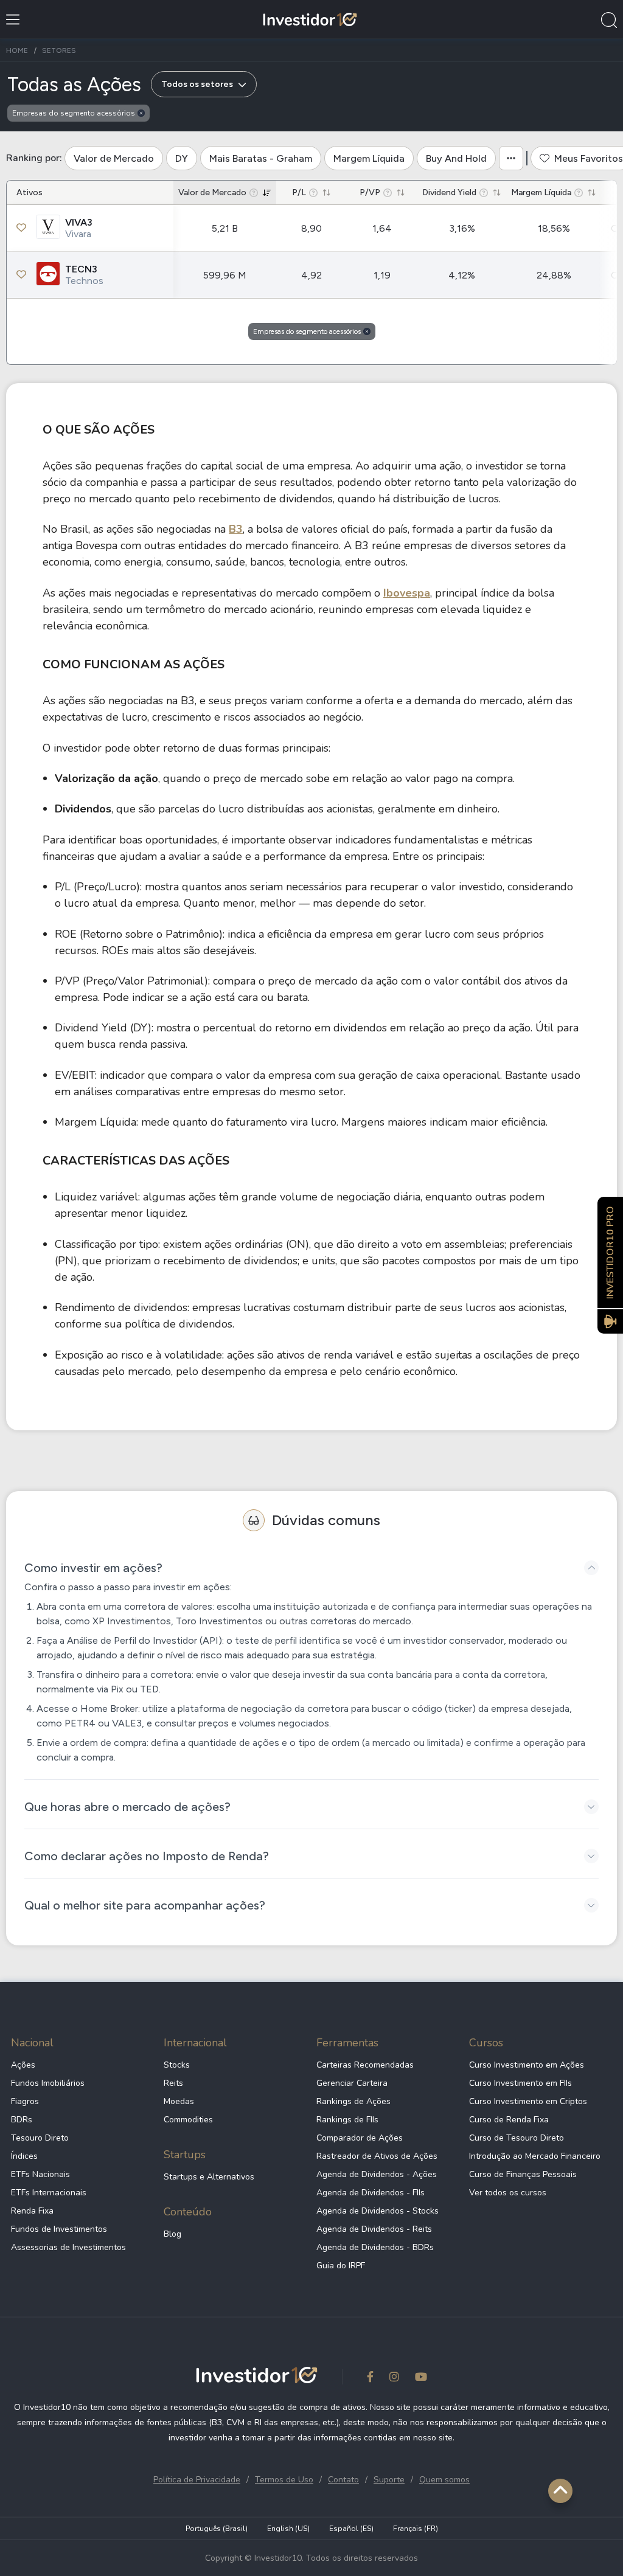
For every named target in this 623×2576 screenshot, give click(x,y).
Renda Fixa (32, 2211)
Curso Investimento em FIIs (520, 2083)
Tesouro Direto (40, 2138)
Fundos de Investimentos (59, 2229)
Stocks (177, 2065)
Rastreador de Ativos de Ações (377, 2156)
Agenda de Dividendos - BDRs (375, 2247)
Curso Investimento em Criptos (528, 2101)
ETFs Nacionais (40, 2174)
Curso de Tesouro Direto (517, 2138)
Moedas (179, 2101)
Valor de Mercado (114, 158)
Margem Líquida (369, 158)
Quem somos (444, 2480)
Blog (172, 2234)
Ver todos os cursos (508, 2193)
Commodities (188, 2120)
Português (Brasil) (217, 2529)
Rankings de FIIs (347, 2120)
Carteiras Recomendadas (365, 2065)
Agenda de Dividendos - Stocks (378, 2211)
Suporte (389, 2480)
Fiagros (25, 2101)
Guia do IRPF (341, 2266)
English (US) (288, 2529)
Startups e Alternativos (209, 2177)
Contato (343, 2480)
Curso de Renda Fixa (509, 2120)
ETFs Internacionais (49, 2193)
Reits (173, 2083)
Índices (24, 2156)
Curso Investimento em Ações (527, 2065)
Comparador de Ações (360, 2138)
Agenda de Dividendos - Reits (374, 2229)
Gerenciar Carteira (352, 2083)
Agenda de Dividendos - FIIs (371, 2193)
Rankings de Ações (353, 2101)
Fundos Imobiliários (48, 2083)
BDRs (22, 2120)
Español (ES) (351, 2529)
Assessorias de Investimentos (68, 2247)
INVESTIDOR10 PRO (610, 1252)
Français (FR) (416, 2529)
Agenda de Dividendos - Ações (377, 2174)
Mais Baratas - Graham (261, 158)
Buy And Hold (456, 158)
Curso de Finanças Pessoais (523, 2174)
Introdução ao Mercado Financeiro (535, 2156)
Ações (23, 2065)
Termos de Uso (284, 2480)
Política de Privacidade (197, 2480)
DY (182, 158)
